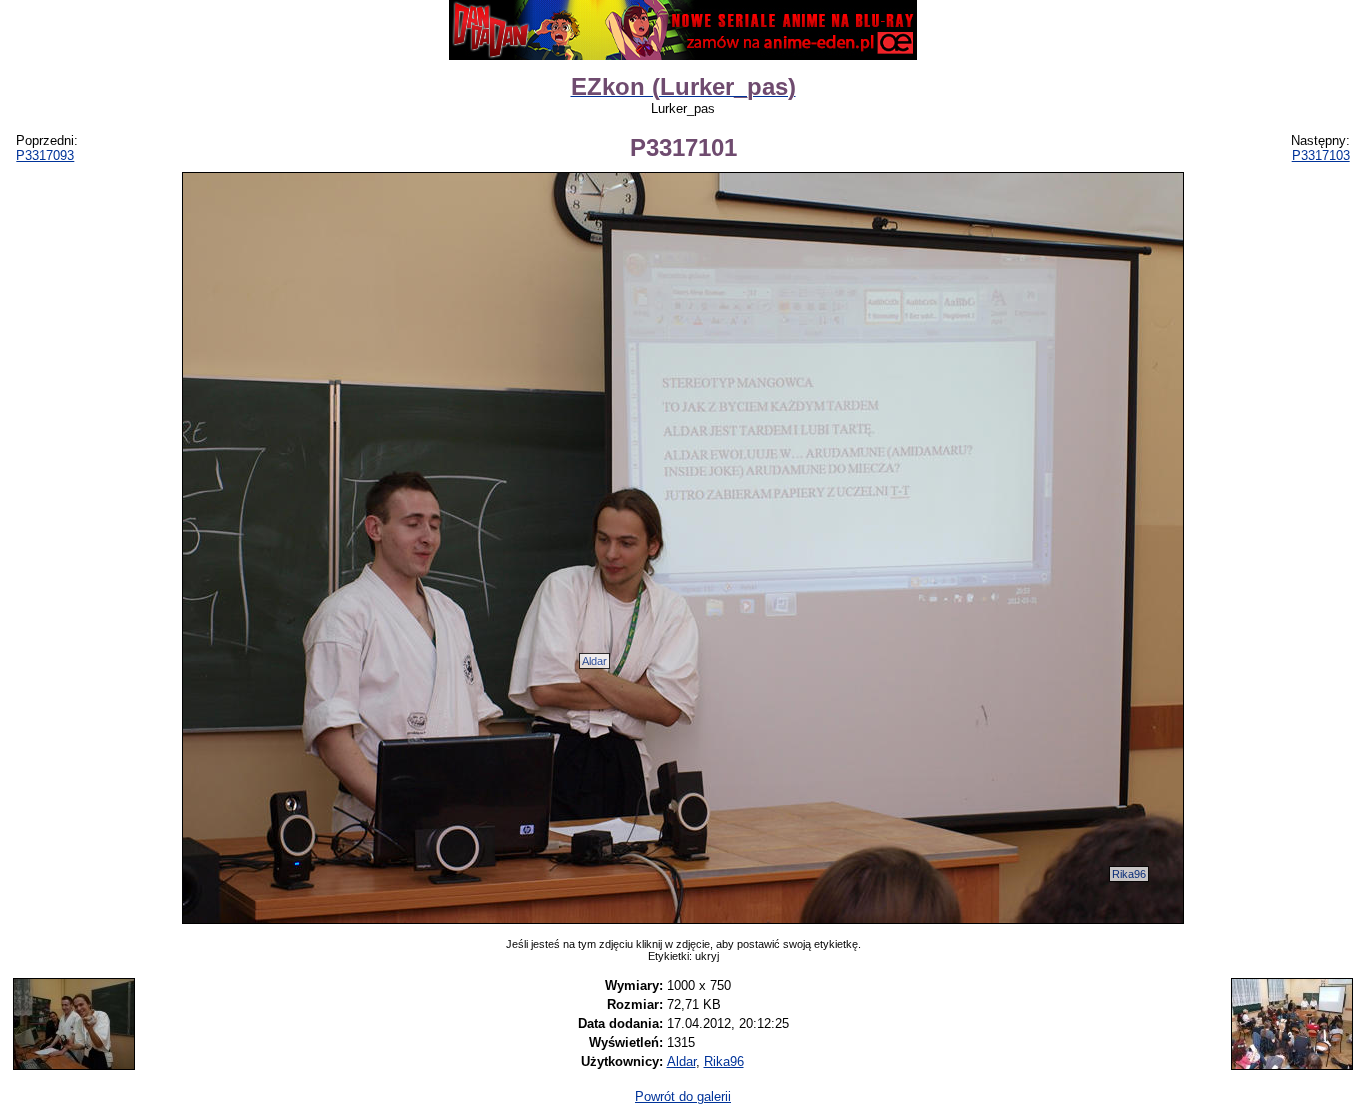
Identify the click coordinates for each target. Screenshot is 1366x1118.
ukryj (707, 956)
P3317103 (1321, 155)
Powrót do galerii (683, 1096)
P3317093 (45, 155)
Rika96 (1129, 874)
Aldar (594, 661)
